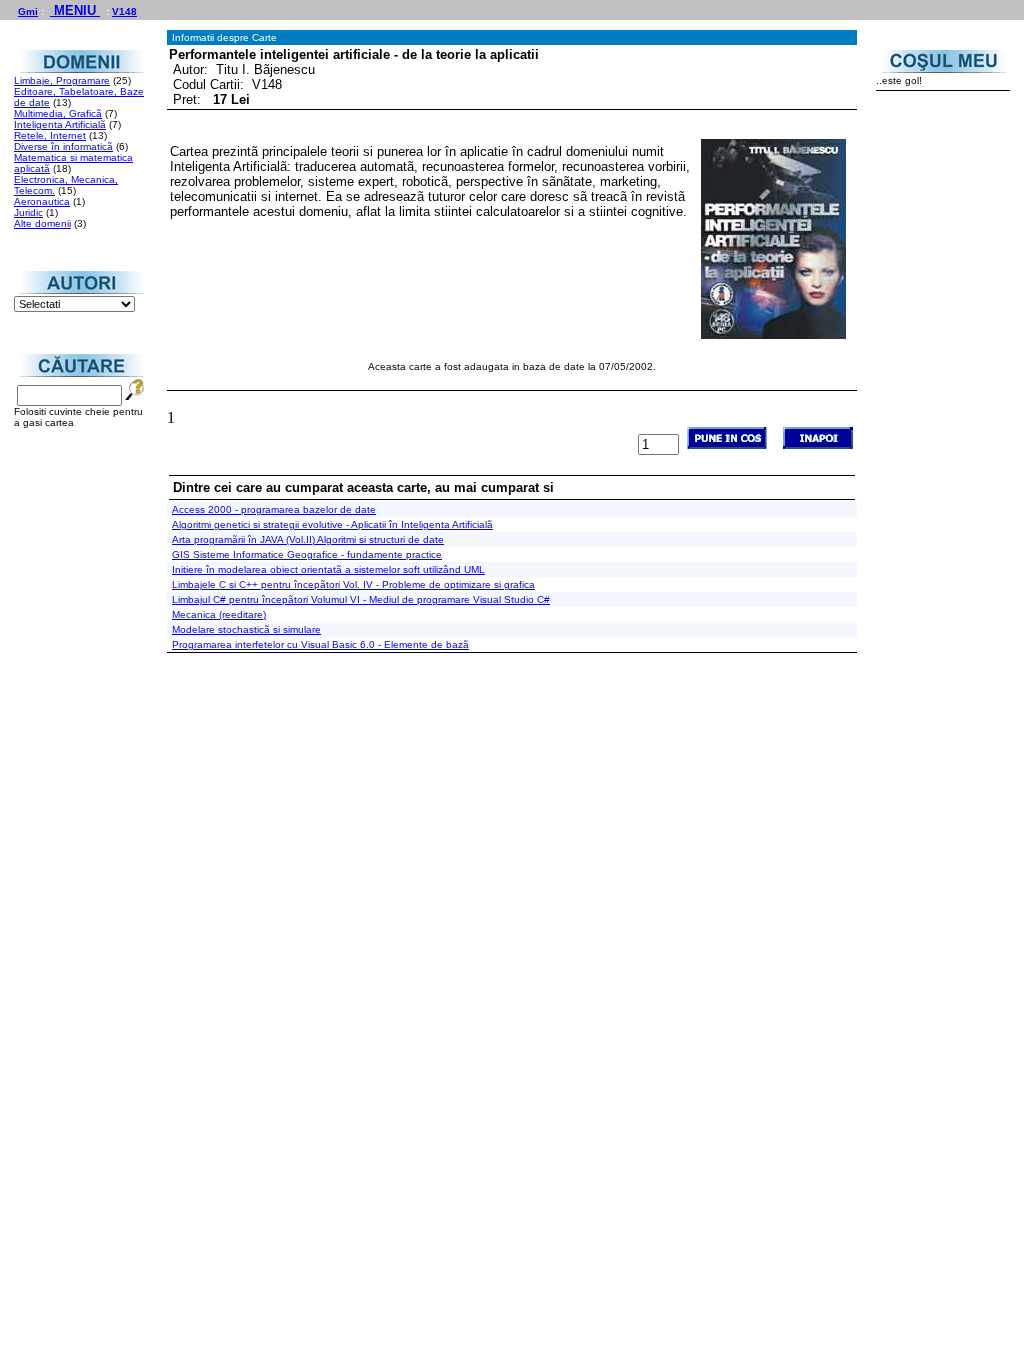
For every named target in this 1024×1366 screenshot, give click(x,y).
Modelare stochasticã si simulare (246, 629)
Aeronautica (42, 201)
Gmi (28, 11)
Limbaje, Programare (62, 80)
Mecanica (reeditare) (219, 614)
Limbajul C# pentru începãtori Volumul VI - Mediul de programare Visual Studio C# (361, 599)
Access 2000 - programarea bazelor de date (274, 509)
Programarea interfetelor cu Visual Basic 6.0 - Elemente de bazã (320, 644)
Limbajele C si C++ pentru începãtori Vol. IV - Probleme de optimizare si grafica (353, 584)
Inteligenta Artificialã (60, 124)
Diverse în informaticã (63, 146)
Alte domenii (42, 223)
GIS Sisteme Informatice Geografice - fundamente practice (307, 554)
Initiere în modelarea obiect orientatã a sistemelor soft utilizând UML (328, 569)
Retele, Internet (50, 135)
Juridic (28, 212)
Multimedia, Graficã (58, 113)
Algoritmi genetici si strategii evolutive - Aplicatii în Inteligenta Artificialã (332, 524)
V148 (124, 11)
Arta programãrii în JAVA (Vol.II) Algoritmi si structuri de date (308, 539)
